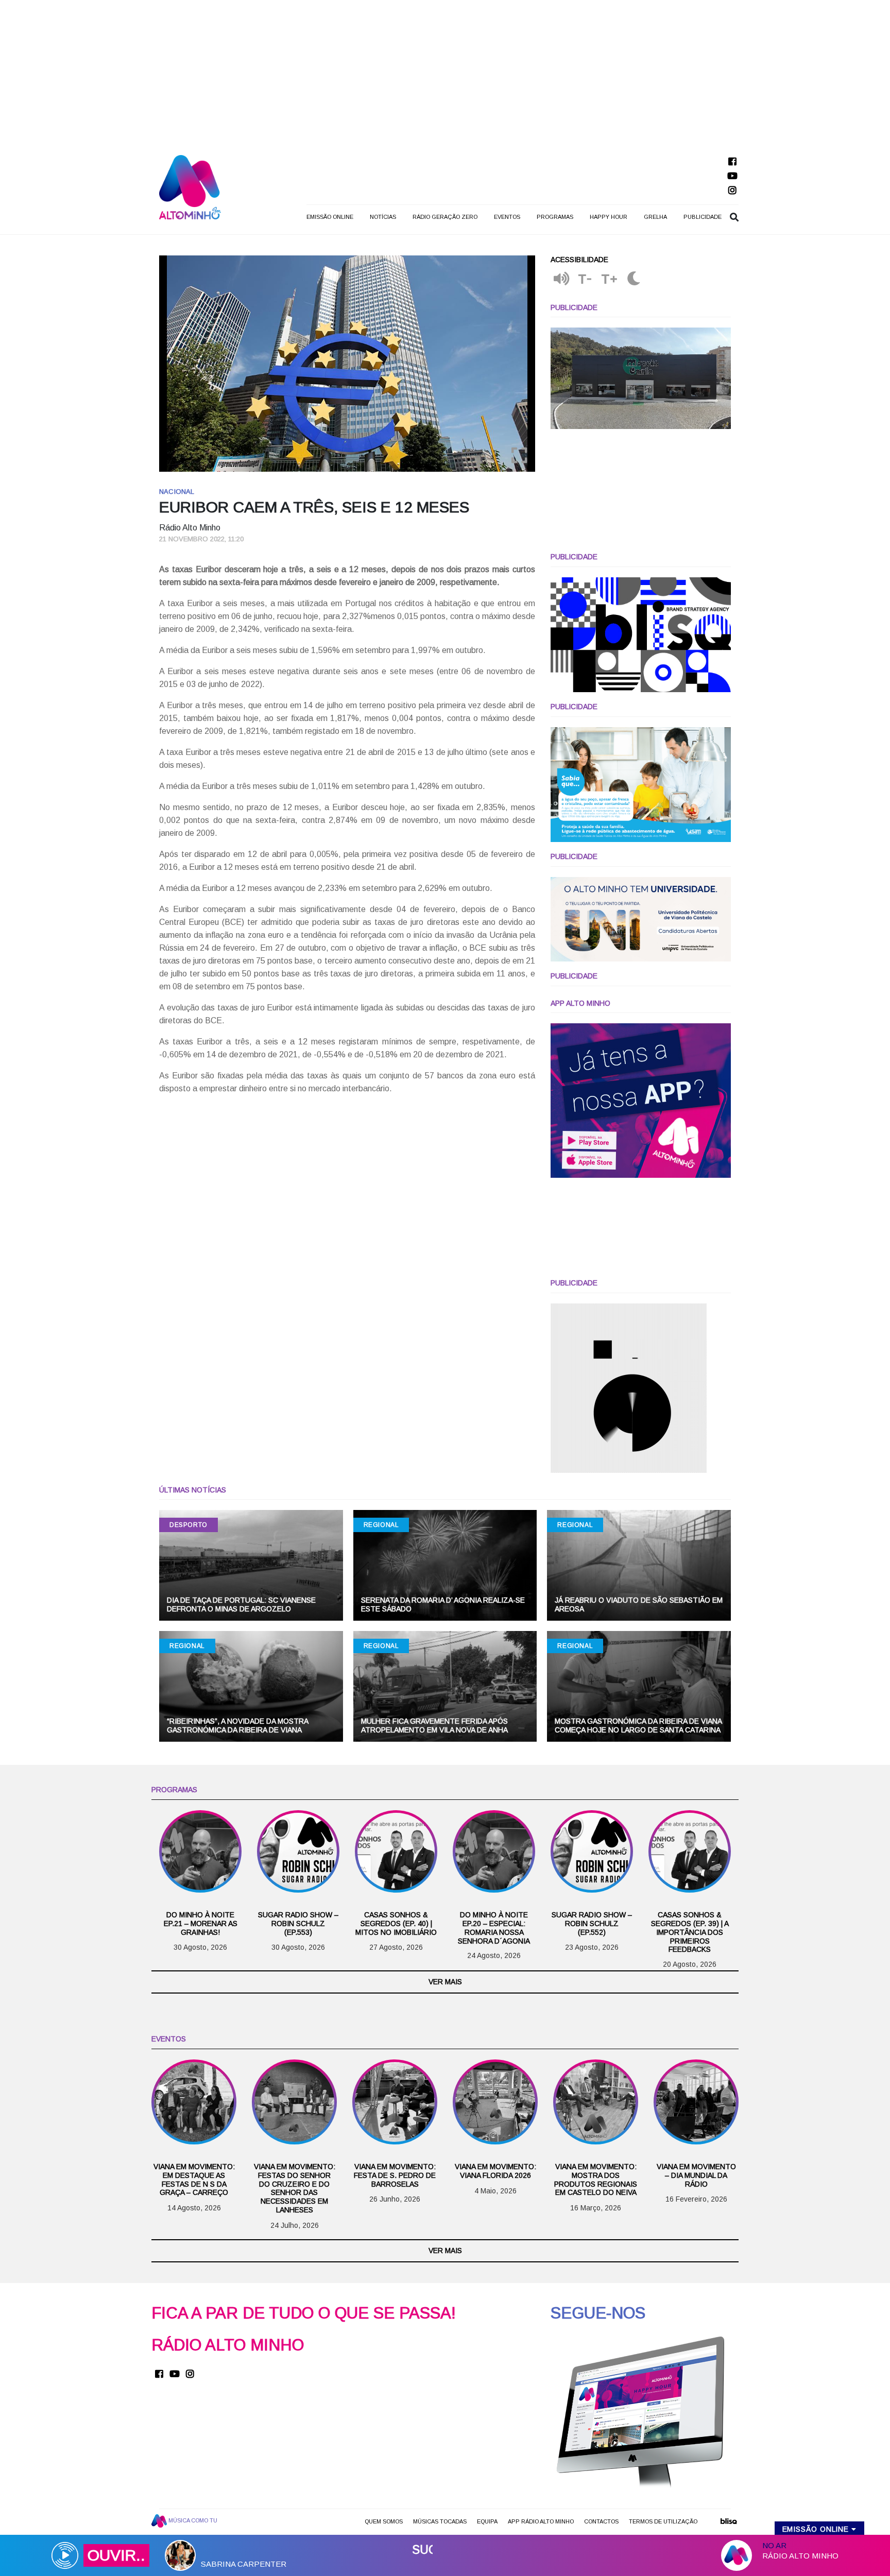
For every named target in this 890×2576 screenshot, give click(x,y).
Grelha (655, 217)
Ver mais (445, 1982)
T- (585, 279)
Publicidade (703, 217)
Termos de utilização (663, 2521)
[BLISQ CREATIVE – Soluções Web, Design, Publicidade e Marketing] (728, 2525)
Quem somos (384, 2521)
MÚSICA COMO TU (192, 2520)
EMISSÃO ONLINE (330, 217)
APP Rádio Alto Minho (541, 2521)
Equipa (487, 2521)
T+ (610, 279)
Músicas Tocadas (440, 2521)
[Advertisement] (445, 72)
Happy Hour (609, 217)
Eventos (507, 217)
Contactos (601, 2521)
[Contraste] (634, 279)
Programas (555, 217)
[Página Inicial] (190, 187)
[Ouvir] (561, 279)
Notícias (383, 217)
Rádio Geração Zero (445, 217)
